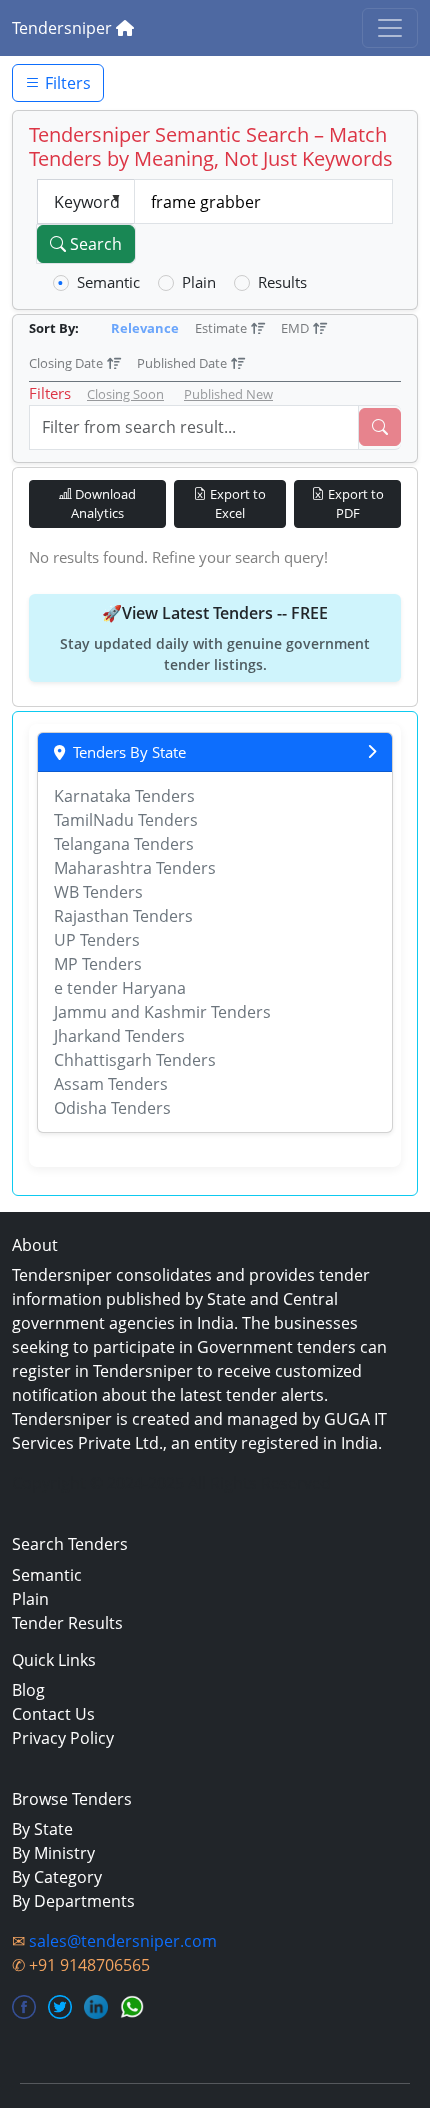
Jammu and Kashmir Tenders (162, 1012)
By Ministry (53, 1853)
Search (94, 244)
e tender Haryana (120, 988)
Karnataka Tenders (124, 796)
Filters (66, 83)
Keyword (87, 202)
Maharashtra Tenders (135, 868)
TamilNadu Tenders (126, 820)
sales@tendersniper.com (123, 1941)
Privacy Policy (63, 1738)
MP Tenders (98, 964)
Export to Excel (236, 503)
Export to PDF (354, 503)
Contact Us (53, 1714)
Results (282, 282)
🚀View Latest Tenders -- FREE (215, 638)
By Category (57, 1877)
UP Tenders (97, 940)
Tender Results (67, 1623)
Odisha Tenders (112, 1108)
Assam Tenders (111, 1084)
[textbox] (264, 202)
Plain (199, 282)
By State (42, 1829)
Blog (28, 1690)
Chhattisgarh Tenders (135, 1060)
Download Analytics (103, 503)
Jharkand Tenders (119, 1036)
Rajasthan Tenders (123, 916)
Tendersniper (64, 28)
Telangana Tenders (124, 844)
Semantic (108, 282)
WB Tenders (98, 892)
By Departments (73, 1901)
